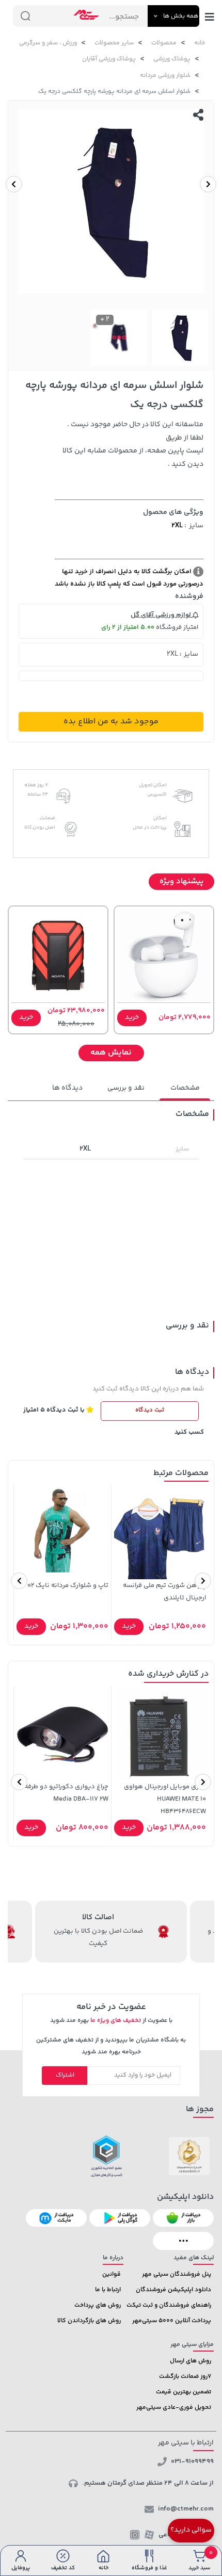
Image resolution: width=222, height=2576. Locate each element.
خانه (200, 43)
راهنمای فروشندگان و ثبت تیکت (169, 2305)
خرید (132, 1017)
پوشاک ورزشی (172, 59)
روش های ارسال (191, 2361)
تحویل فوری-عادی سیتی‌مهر (174, 2408)
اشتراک (65, 2075)
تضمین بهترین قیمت (184, 2392)
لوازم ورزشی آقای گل (162, 615)
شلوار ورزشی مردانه (165, 76)
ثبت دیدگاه (150, 1410)
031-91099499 (192, 2461)
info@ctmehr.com (186, 2509)
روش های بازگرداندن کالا (89, 2321)
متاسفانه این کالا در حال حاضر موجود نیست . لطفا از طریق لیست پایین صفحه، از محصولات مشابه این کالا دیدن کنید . (133, 445)
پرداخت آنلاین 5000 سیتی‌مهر (172, 2321)
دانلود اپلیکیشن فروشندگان (173, 2290)
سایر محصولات (114, 43)
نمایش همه (111, 1053)
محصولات (164, 43)
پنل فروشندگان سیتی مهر (177, 2274)
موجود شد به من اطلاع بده (111, 722)
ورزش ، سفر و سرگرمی (48, 43)
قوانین (112, 2274)
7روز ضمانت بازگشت (185, 2377)
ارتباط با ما (108, 2290)
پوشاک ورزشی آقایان (109, 59)
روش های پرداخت (98, 2305)
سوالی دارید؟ (191, 2530)
